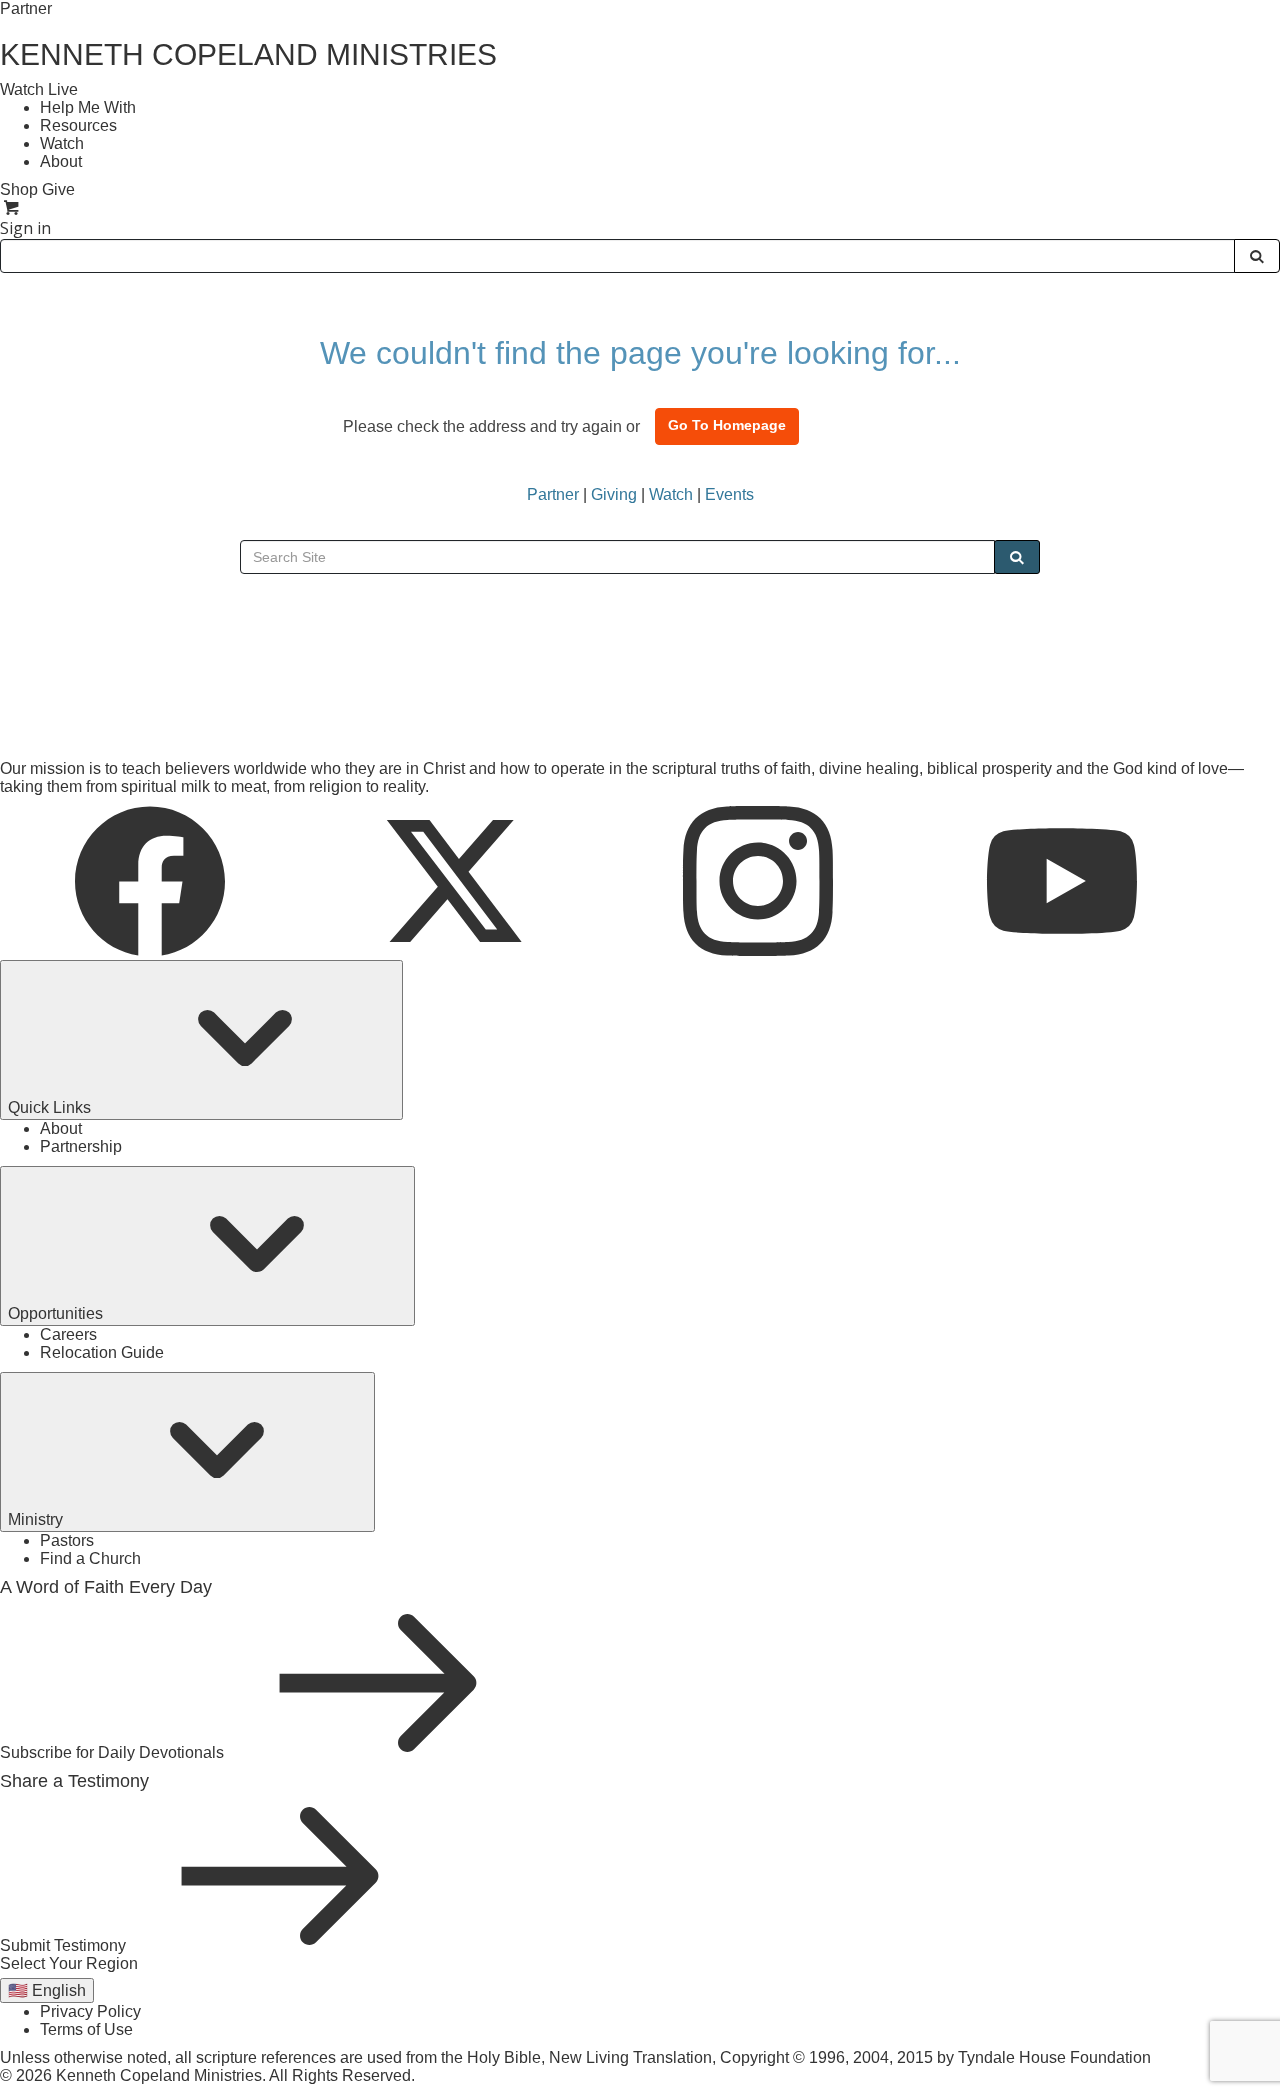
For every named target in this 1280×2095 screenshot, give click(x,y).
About (61, 161)
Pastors (67, 1540)
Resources (78, 125)
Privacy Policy (90, 2011)
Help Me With (88, 107)
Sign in (25, 228)
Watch (62, 143)
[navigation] (640, 228)
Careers (68, 1334)
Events (729, 494)
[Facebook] (152, 950)
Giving (614, 494)
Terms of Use (86, 2029)
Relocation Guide (102, 1352)
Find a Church (90, 1558)
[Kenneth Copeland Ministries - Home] (150, 701)
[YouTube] (1062, 950)
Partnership (81, 1146)
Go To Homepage (727, 425)
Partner (26, 8)
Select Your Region (69, 1963)
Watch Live (39, 89)
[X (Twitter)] (456, 950)
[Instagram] (760, 950)
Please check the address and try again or (491, 426)
